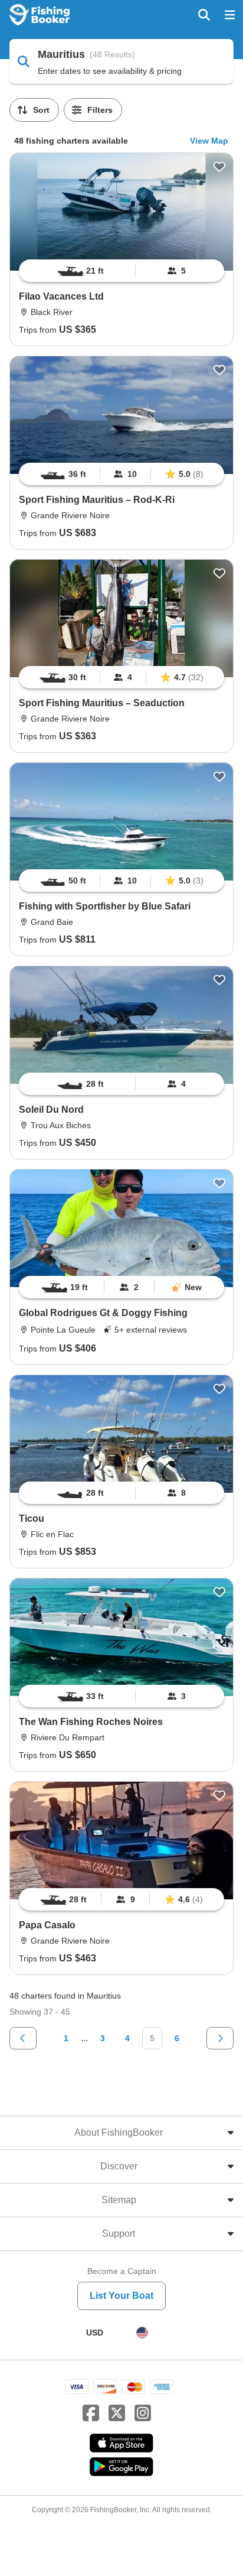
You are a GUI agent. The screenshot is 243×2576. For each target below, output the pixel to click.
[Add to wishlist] (219, 167)
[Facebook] (91, 2413)
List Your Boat (121, 2296)
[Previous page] (23, 2038)
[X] (117, 2413)
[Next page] (220, 2038)
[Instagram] (143, 2413)
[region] (121, 271)
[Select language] (142, 2333)
